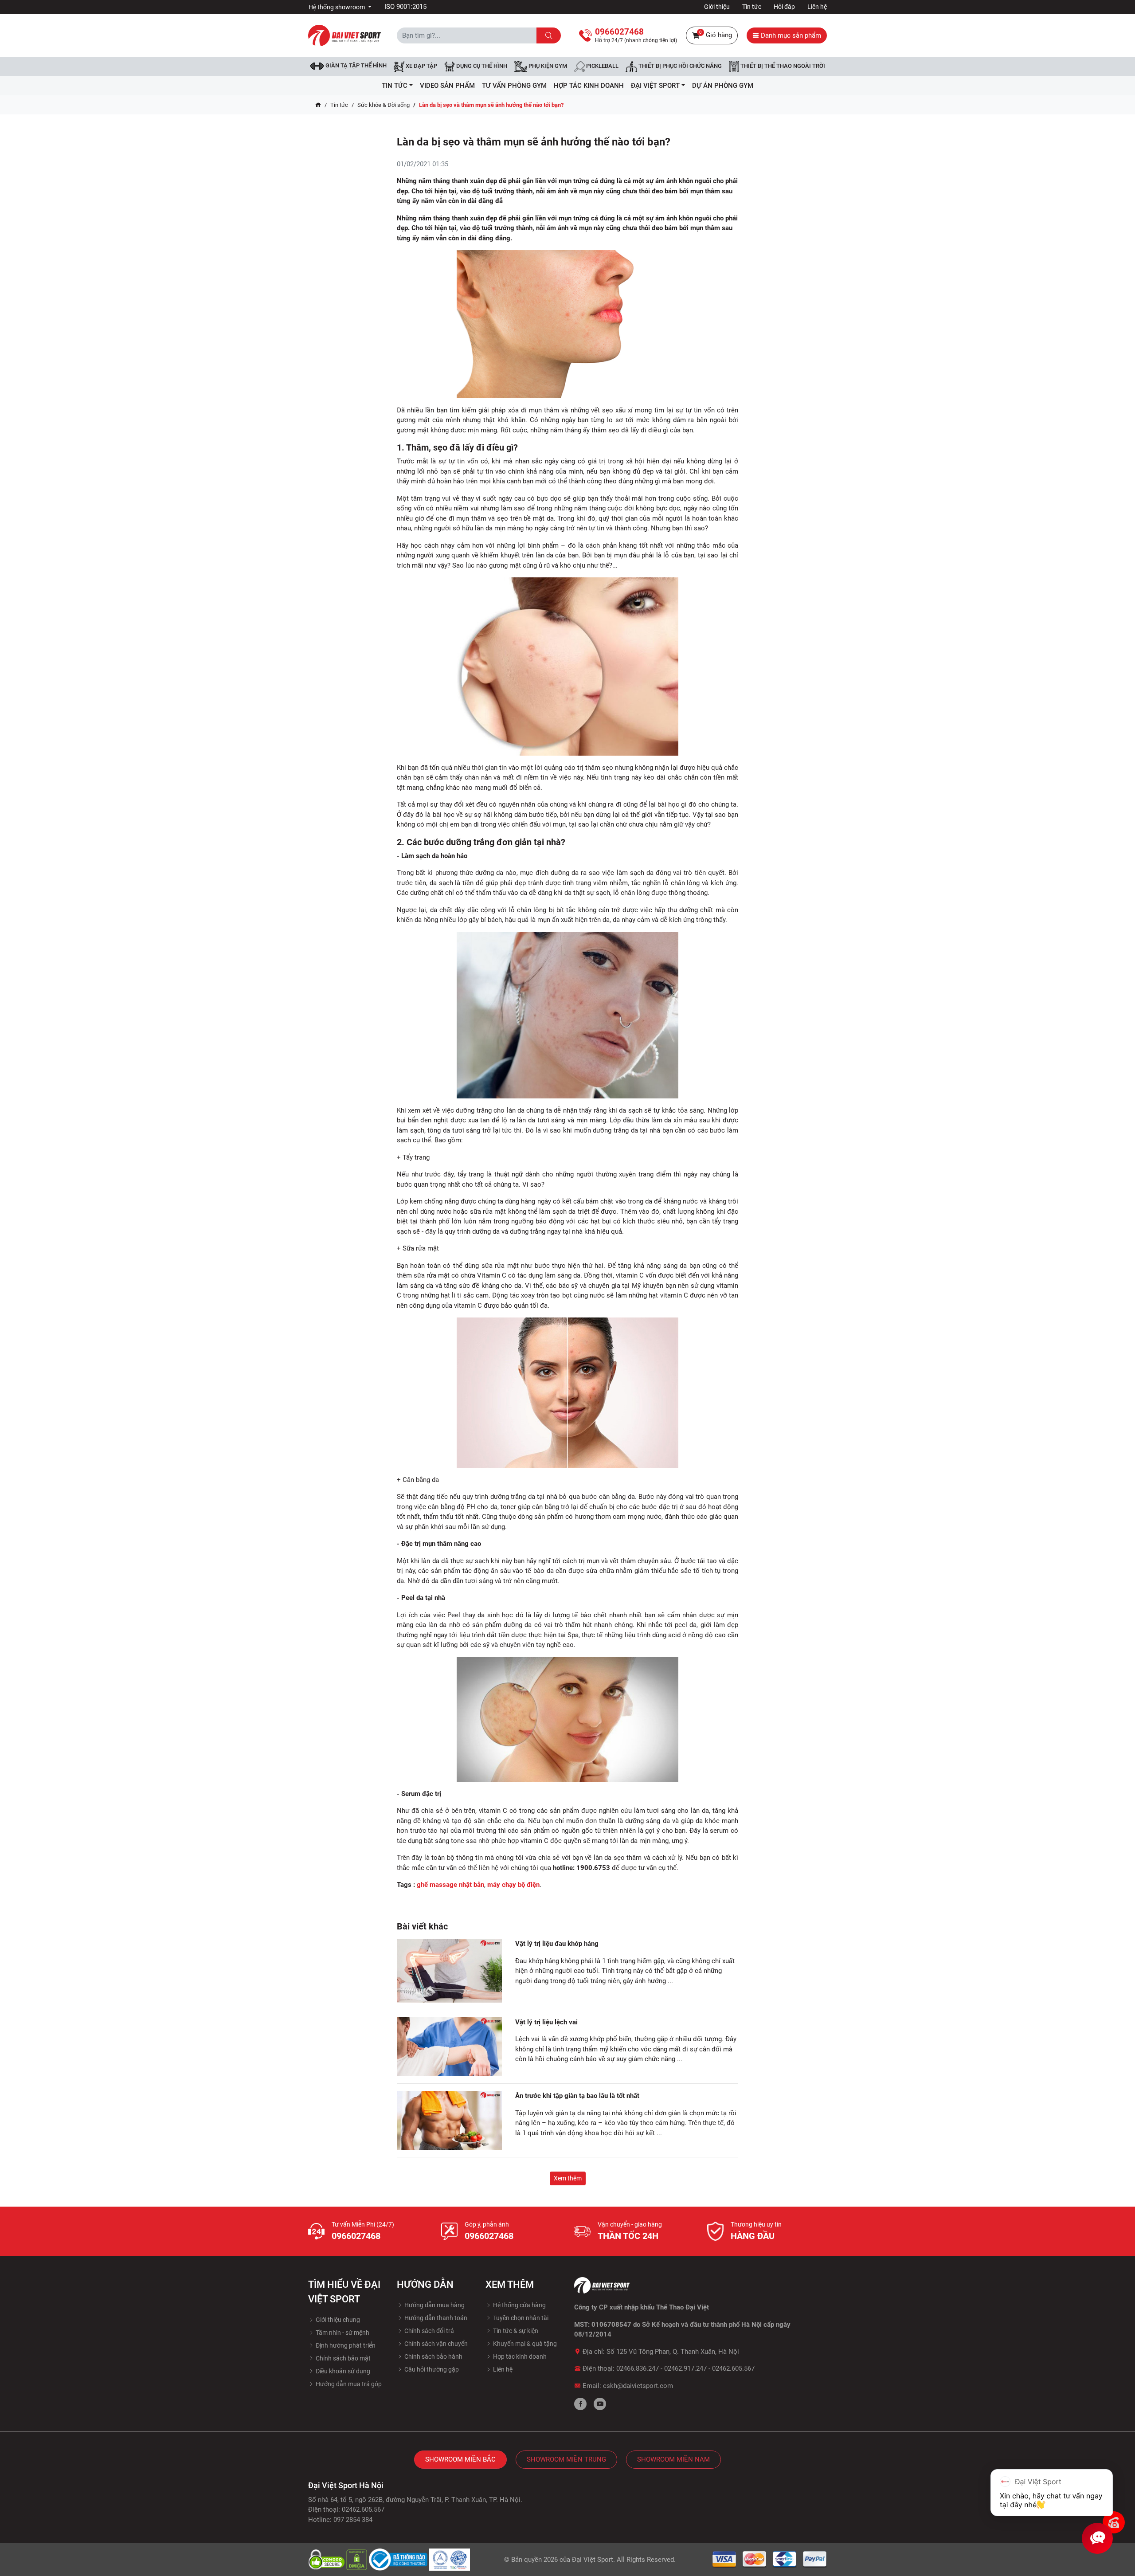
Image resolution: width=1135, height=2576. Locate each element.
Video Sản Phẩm (447, 86)
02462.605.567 (733, 2368)
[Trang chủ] (318, 105)
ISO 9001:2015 (405, 7)
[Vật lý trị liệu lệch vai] (449, 2047)
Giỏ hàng (716, 34)
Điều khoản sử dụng (342, 2371)
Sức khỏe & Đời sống (384, 105)
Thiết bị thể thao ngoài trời (782, 66)
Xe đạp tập (421, 66)
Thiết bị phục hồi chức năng (679, 66)
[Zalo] (1114, 2522)
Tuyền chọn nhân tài (520, 2318)
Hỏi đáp (784, 7)
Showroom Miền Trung (566, 2459)
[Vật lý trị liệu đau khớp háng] (449, 1970)
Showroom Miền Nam (673, 2459)
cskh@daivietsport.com (638, 2386)
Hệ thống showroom (337, 7)
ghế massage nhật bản (450, 1885)
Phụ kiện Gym (547, 66)
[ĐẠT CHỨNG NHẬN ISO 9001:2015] (450, 2559)
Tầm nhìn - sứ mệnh (342, 2333)
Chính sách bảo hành (433, 2356)
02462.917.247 (685, 2368)
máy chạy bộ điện (513, 1885)
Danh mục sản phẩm (790, 35)
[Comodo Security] (327, 2559)
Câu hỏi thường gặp (431, 2369)
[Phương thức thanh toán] (770, 2559)
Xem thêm (568, 2178)
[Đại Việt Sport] (344, 35)
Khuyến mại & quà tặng (524, 2344)
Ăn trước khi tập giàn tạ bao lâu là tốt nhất (577, 2096)
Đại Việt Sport (593, 2560)
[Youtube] (600, 2404)
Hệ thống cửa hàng (519, 2305)
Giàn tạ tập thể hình (355, 65)
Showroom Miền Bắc (460, 2459)
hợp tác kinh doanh (589, 86)
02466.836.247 (638, 2368)
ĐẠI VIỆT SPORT (655, 86)
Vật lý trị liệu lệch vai (546, 2022)
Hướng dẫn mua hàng (434, 2305)
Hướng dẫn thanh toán (435, 2318)
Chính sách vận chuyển (435, 2344)
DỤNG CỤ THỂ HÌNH (481, 66)
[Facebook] (580, 2404)
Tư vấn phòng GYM (514, 86)
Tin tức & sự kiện (515, 2331)
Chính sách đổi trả (429, 2331)
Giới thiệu (717, 7)
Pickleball (602, 66)
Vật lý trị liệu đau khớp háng (557, 1944)
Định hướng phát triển (345, 2345)
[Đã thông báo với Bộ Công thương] (399, 2559)
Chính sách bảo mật (342, 2358)
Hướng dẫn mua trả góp (348, 2384)
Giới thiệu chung (337, 2320)
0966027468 (356, 2236)
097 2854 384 (353, 2520)
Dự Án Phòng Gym (723, 86)
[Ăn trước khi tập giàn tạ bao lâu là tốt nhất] (449, 2120)
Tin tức (752, 7)
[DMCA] (358, 2559)
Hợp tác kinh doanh (519, 2356)
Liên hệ (817, 7)
